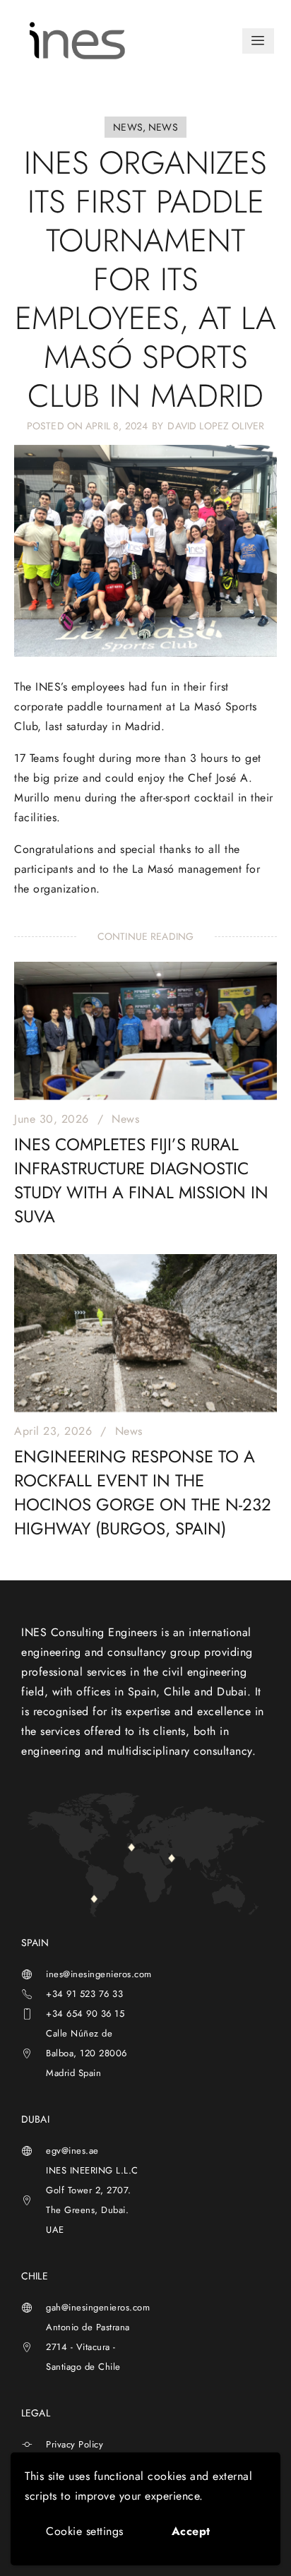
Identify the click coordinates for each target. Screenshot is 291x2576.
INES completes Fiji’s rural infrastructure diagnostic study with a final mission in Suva (141, 1180)
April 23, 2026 (53, 1431)
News (125, 1119)
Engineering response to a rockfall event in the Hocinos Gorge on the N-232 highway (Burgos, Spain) (143, 1492)
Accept (191, 2531)
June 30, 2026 (52, 1119)
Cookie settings (85, 2531)
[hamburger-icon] (258, 41)
